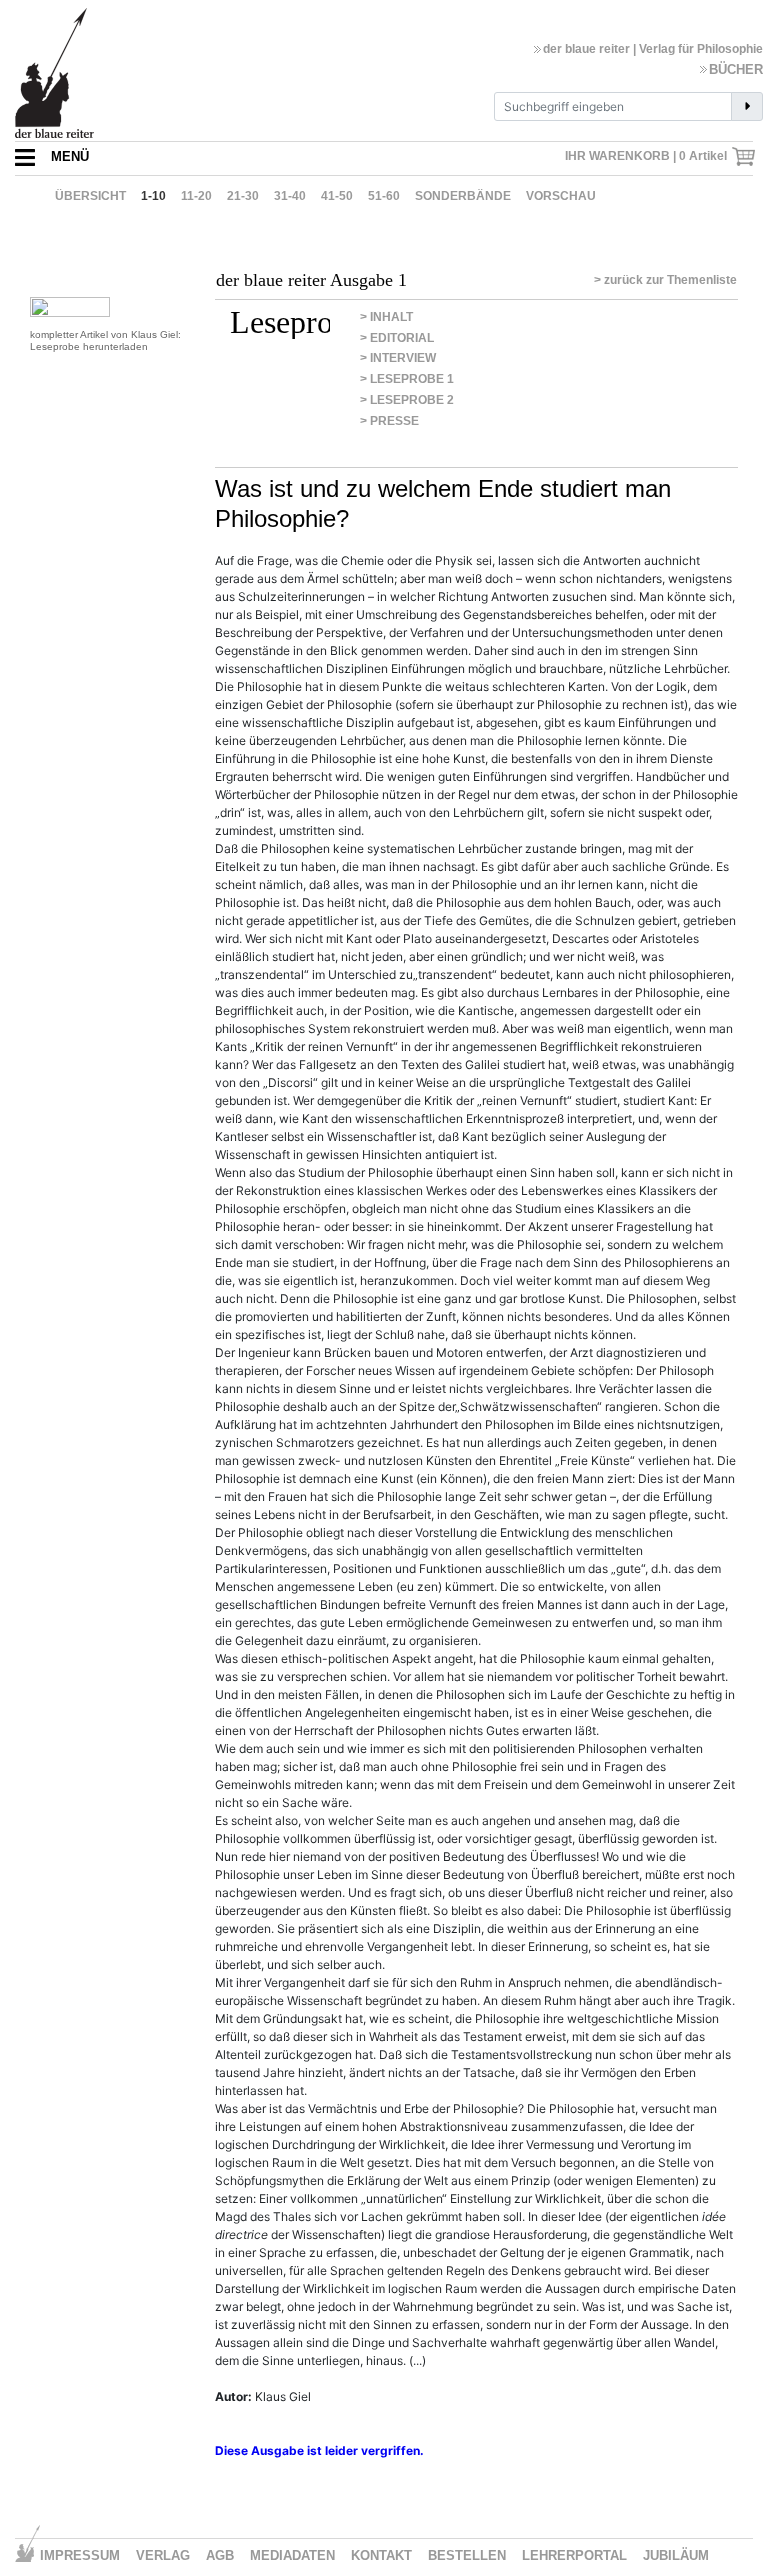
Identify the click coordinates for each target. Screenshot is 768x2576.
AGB (220, 2555)
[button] (52, 156)
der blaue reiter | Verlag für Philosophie (653, 49)
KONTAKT (381, 2555)
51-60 (384, 196)
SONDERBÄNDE (463, 196)
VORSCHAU (561, 196)
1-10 (153, 196)
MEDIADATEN (292, 2555)
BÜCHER (736, 69)
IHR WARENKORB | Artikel (647, 156)
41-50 (337, 196)
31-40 (290, 196)
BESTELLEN (467, 2555)
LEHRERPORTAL (574, 2555)
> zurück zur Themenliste (665, 280)
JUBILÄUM (676, 2555)
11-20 (196, 196)
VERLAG (163, 2555)
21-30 (243, 196)
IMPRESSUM (80, 2555)
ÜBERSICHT (90, 196)
